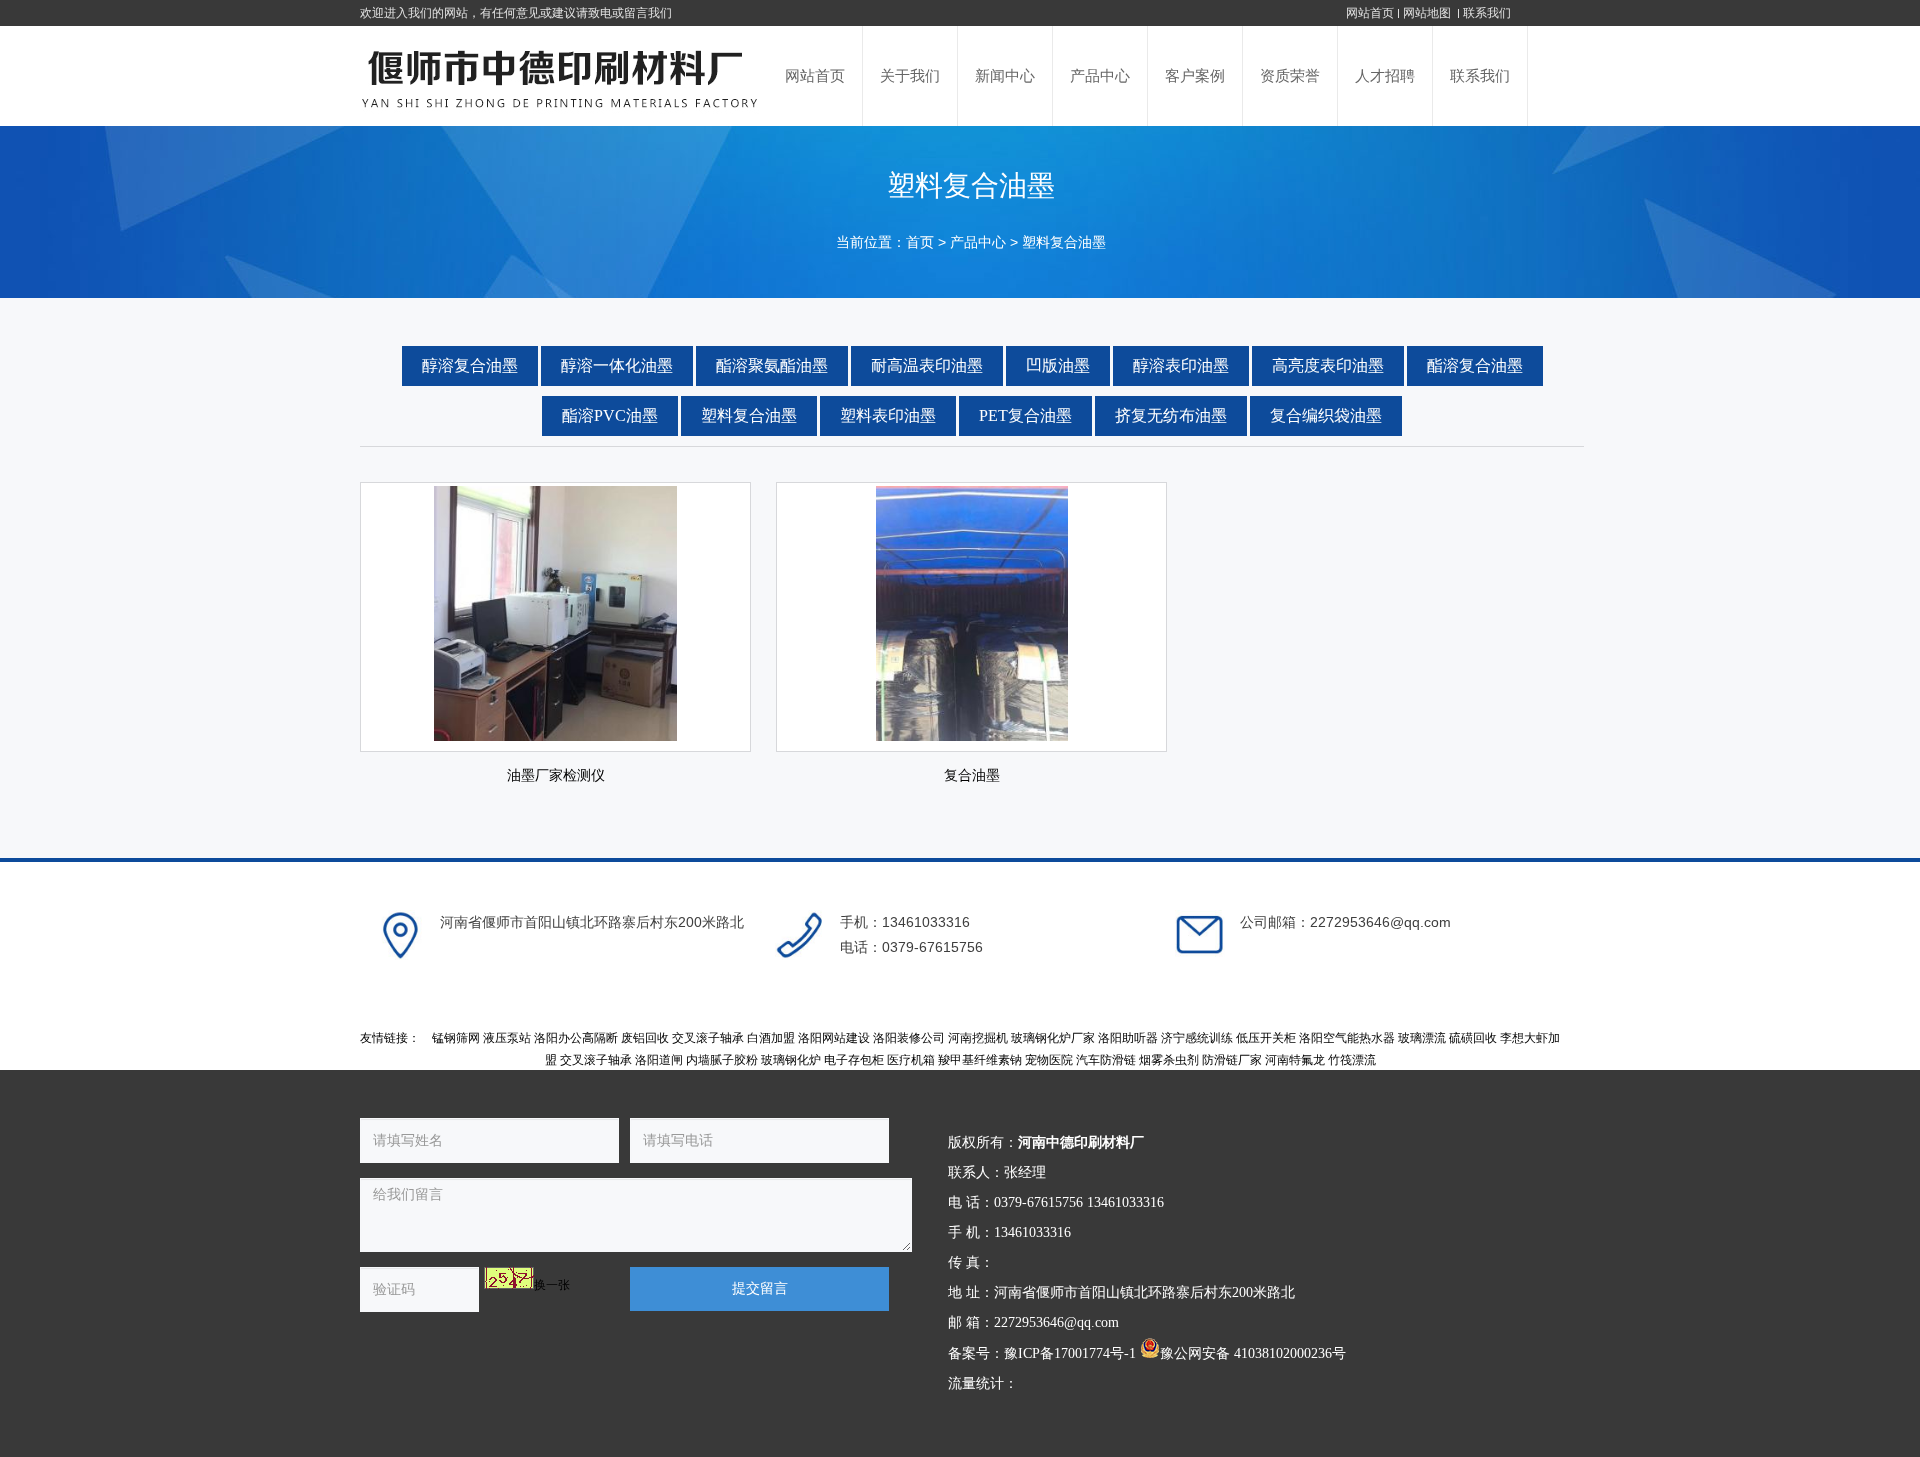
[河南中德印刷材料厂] (562, 76)
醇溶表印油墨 (1181, 365)
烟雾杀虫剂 (1169, 1060)
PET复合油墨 (1025, 415)
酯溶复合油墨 (1475, 365)
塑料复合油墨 (1064, 242)
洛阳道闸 (659, 1060)
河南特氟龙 (1295, 1060)
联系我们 (1487, 13)
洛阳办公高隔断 (576, 1038)
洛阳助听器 (1128, 1038)
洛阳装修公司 (909, 1038)
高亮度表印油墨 (1328, 365)
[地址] (400, 935)
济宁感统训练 (1197, 1038)
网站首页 (1370, 13)
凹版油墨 (1058, 365)
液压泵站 (507, 1038)
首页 (920, 242)
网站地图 (1428, 13)
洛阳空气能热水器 (1347, 1038)
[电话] (800, 935)
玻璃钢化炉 (791, 1060)
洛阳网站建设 (834, 1038)
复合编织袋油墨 (1326, 415)
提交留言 (760, 1288)
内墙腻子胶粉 (722, 1060)
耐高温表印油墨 (927, 365)
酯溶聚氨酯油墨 (772, 365)
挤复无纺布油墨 (1171, 415)
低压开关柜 (1266, 1038)
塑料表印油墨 (888, 415)
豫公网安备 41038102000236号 (1253, 1353)
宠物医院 (1049, 1060)
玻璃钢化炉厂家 (1053, 1038)
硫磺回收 (1473, 1038)
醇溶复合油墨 (470, 365)
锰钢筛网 (456, 1038)
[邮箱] (1200, 935)
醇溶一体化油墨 (617, 365)
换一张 (552, 1285)
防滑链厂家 (1232, 1060)
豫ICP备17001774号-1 (1070, 1353)
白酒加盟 (771, 1038)
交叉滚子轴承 (708, 1038)
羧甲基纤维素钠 (980, 1060)
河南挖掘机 (978, 1038)
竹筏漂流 (1352, 1060)
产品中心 (978, 242)
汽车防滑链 (1106, 1060)
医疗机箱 (911, 1060)
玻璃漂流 (1422, 1038)
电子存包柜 (854, 1060)
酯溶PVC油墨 (610, 415)
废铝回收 (645, 1038)
